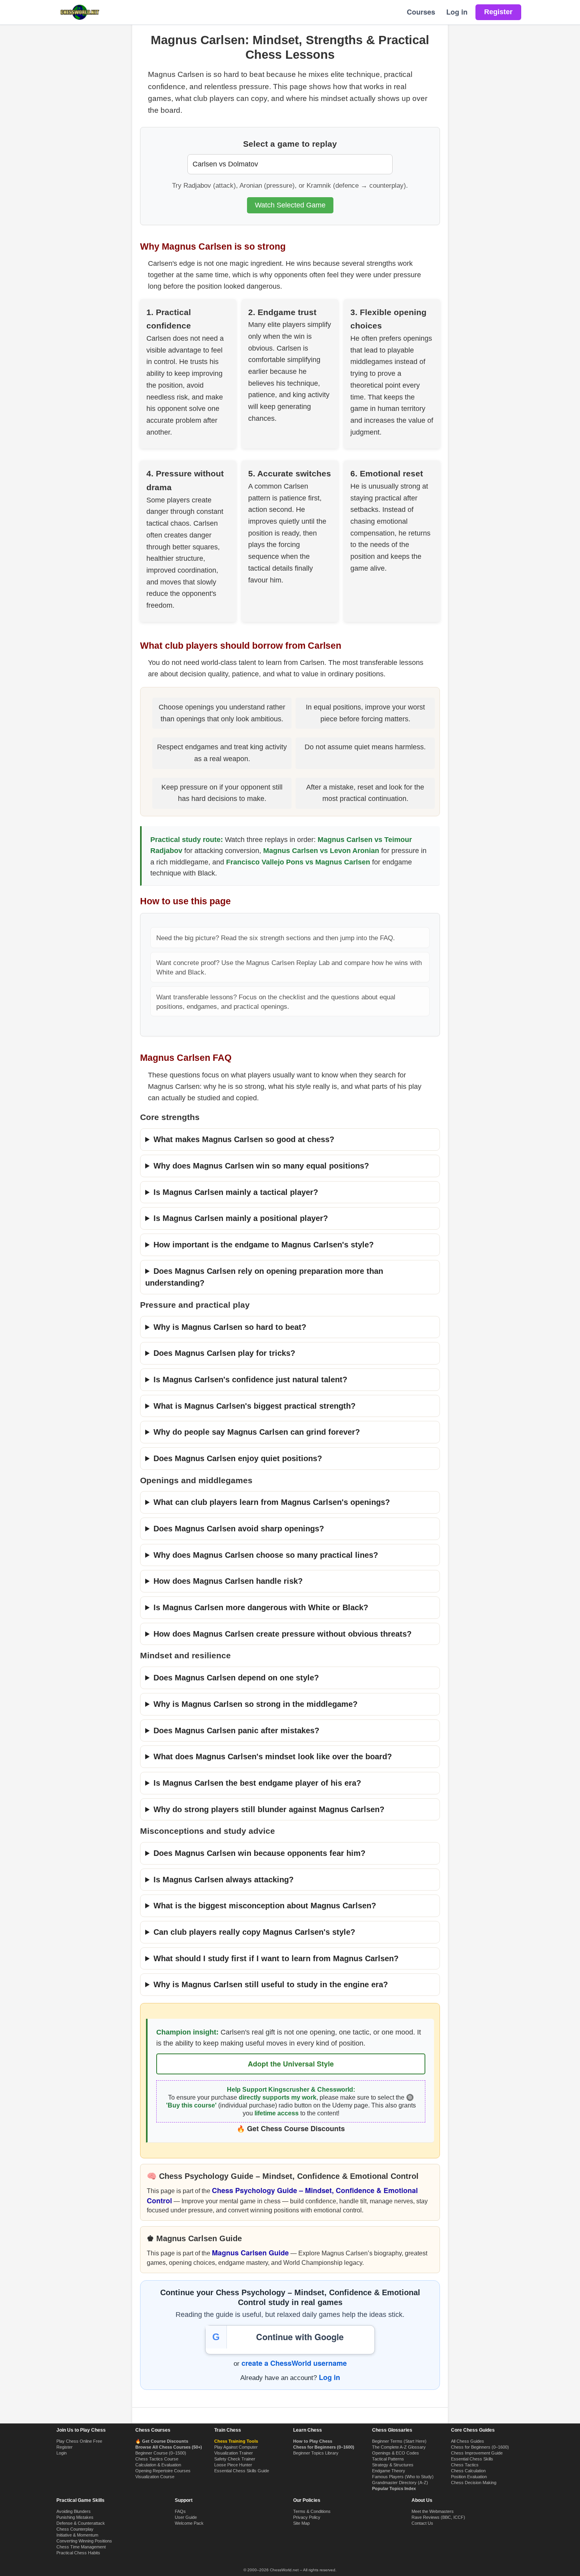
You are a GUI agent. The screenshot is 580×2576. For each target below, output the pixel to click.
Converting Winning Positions (84, 2541)
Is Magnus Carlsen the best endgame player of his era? (257, 1783)
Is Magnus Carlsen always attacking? (224, 1880)
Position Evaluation (469, 2477)
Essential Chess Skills (472, 2459)
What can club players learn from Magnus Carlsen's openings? (272, 1502)
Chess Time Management (81, 2547)
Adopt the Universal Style (291, 2064)
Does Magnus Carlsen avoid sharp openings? (239, 1529)
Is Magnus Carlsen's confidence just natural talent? (250, 1379)
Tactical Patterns (388, 2459)
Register (65, 2447)
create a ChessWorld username (294, 2363)
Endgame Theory (389, 2471)
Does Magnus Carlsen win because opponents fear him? (259, 1853)
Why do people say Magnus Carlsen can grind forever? (257, 1432)
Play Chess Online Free (79, 2441)
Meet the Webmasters (433, 2511)
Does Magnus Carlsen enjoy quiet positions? (238, 1458)
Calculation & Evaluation (158, 2465)
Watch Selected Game (290, 205)
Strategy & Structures (393, 2465)
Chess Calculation (468, 2471)
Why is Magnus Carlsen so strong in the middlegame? (255, 1704)
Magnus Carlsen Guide (250, 2253)
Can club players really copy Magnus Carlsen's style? (254, 1932)
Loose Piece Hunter (233, 2465)
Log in (457, 12)
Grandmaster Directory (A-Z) (400, 2483)
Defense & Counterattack (81, 2523)
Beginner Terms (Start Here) (399, 2441)
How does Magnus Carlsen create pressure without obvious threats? (283, 1634)
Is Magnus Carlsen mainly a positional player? (241, 1218)
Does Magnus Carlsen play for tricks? (224, 1353)
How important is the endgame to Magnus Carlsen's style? (264, 1245)
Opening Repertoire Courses (163, 2471)
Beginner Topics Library (316, 2453)
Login (62, 2453)
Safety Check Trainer (235, 2459)
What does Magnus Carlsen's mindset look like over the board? (273, 1757)
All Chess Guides (468, 2441)
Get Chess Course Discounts (296, 2128)
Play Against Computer (236, 2447)
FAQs (180, 2511)
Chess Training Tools (236, 2441)
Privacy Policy (307, 2517)
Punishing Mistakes (75, 2517)
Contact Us (422, 2523)
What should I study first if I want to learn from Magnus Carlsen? (276, 1958)
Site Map (301, 2523)
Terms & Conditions (312, 2511)
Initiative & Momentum (77, 2535)
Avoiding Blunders (74, 2511)
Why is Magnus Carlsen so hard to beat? (230, 1327)
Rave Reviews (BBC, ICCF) (438, 2517)
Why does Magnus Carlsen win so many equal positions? (261, 1166)
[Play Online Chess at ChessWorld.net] (80, 12)
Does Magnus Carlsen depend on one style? (236, 1678)
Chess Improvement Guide (477, 2453)
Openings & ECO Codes (396, 2453)
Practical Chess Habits (78, 2553)
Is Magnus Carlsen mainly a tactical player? (236, 1192)
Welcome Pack (189, 2523)
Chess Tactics (465, 2465)
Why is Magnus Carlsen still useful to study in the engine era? (271, 1984)
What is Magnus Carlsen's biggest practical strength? (254, 1406)
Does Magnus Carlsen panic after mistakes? (236, 1730)
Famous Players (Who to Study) (403, 2477)
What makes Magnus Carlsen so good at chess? (244, 1139)
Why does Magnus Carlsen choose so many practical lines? (266, 1555)
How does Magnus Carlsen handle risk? (228, 1581)
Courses (421, 12)
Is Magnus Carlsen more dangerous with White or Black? (261, 1607)
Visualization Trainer (234, 2453)
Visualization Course (155, 2477)
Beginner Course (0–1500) (161, 2453)
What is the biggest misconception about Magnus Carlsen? (265, 1906)
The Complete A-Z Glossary (399, 2447)
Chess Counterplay (75, 2529)
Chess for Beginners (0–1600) (480, 2447)
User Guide (186, 2517)
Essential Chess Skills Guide (242, 2471)
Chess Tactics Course (157, 2459)
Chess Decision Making (474, 2483)
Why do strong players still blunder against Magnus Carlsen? (269, 1809)
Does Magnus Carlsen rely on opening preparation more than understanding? (264, 1277)
